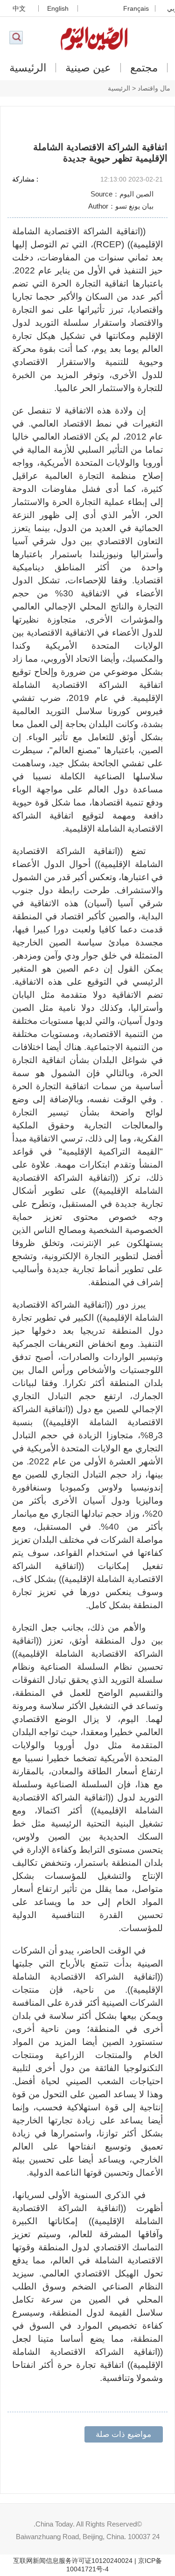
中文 (19, 8)
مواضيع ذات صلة (123, 2434)
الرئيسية (28, 68)
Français (136, 8)
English (58, 8)
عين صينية (88, 68)
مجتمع (144, 68)
